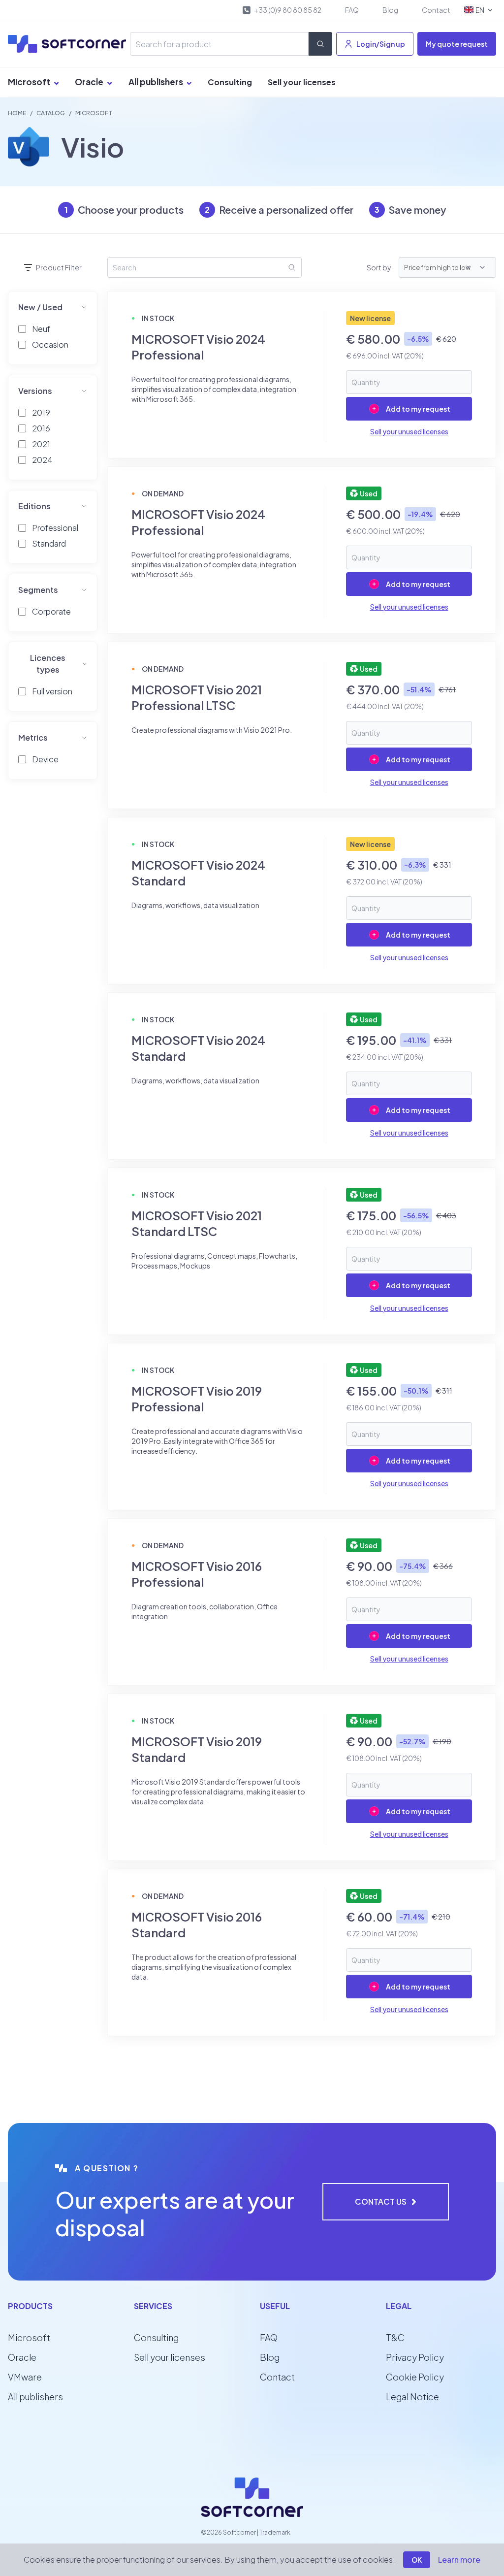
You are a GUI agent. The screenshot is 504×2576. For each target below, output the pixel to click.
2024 (42, 460)
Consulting (230, 82)
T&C (395, 2337)
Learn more (459, 2560)
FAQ (352, 10)
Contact (436, 10)
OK (417, 2560)
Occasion (50, 344)
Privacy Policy (415, 2357)
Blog (390, 10)
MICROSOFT (94, 113)
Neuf (41, 329)
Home (17, 113)
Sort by (379, 267)
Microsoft (30, 82)
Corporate (51, 611)
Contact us (381, 2201)
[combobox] (478, 267)
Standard (49, 543)
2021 (41, 444)
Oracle (90, 82)
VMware (25, 2377)
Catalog (51, 113)
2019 (41, 412)
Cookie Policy (415, 2377)
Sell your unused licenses (409, 431)
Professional (55, 528)
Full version (52, 691)
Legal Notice (412, 2397)
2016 (41, 428)
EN (480, 10)
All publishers (157, 82)
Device (45, 759)
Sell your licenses (302, 82)
